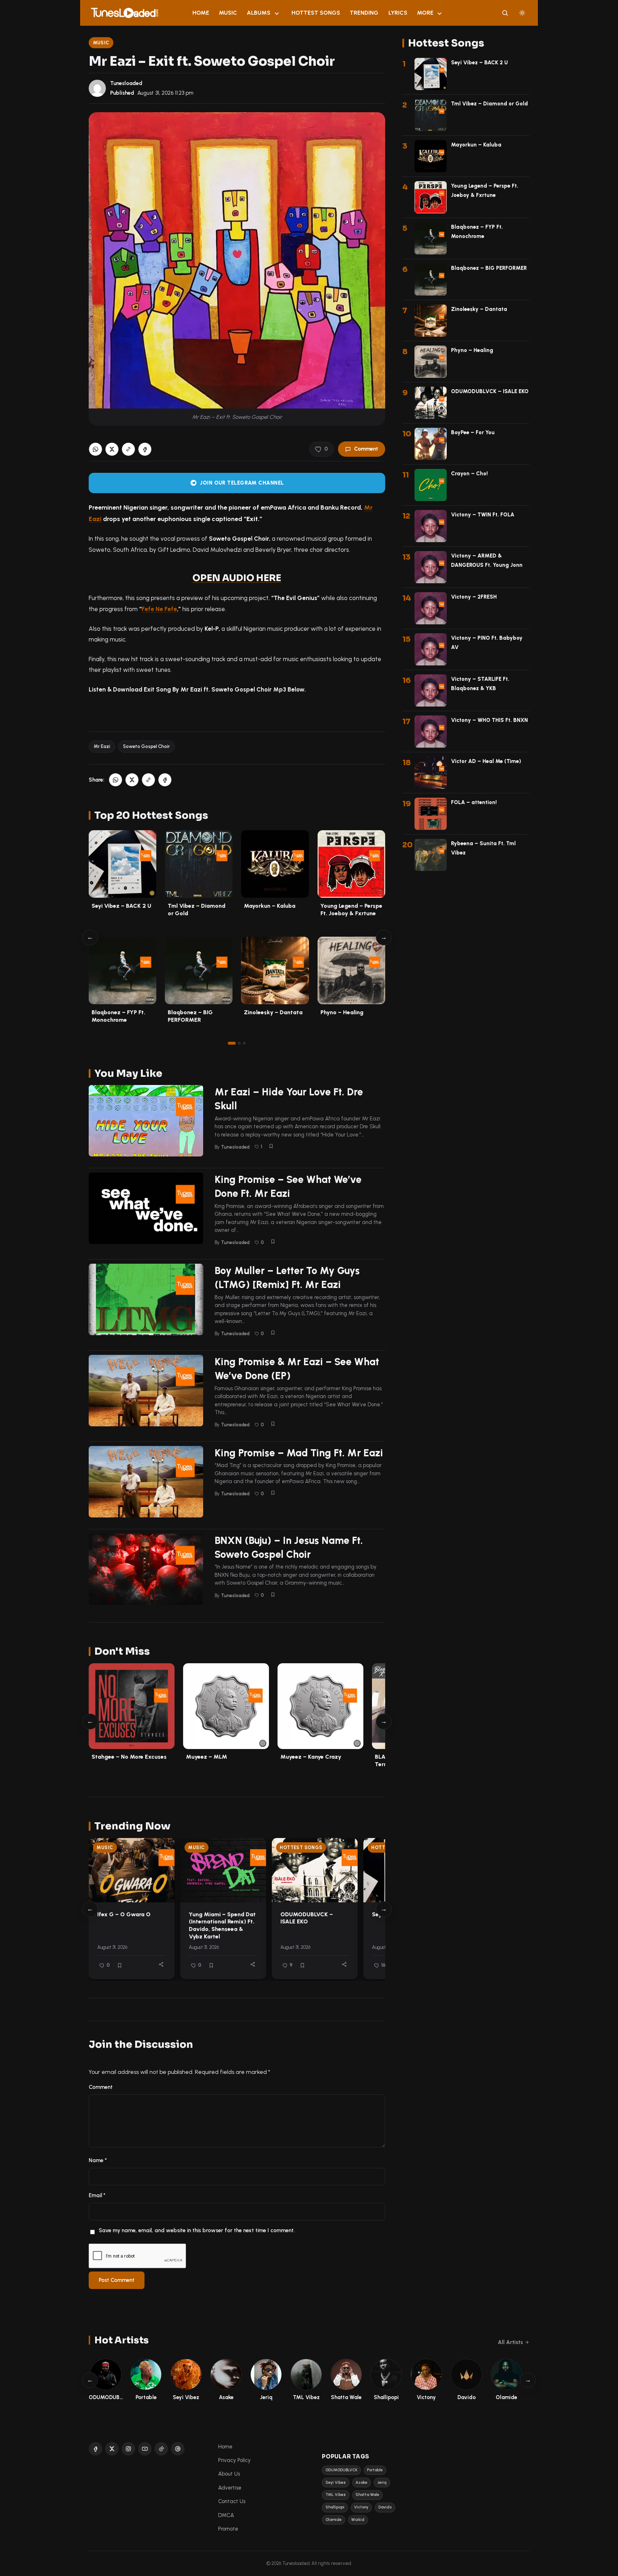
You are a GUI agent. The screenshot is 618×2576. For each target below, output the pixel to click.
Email (97, 2195)
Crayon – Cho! (469, 474)
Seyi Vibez (336, 2483)
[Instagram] (128, 2449)
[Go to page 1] (232, 1043)
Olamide (333, 2520)
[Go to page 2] (239, 1043)
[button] (128, 449)
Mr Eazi (102, 746)
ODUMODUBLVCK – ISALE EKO (307, 1918)
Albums (259, 13)
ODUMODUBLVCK (341, 2470)
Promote (228, 2529)
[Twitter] (112, 2449)
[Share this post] (161, 1964)
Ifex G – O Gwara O (124, 1914)
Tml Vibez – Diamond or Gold (489, 104)
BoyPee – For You (473, 432)
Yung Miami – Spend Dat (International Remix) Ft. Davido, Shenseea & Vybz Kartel (222, 1925)
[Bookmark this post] (271, 1146)
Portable (375, 2470)
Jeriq (382, 2483)
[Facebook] (95, 2449)
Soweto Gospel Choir (146, 746)
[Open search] (505, 13)
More (425, 13)
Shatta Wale (367, 2495)
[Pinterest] (178, 2449)
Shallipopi (335, 2507)
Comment (366, 449)
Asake (361, 2483)
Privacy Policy (234, 2460)
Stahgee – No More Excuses (129, 1757)
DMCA (226, 2515)
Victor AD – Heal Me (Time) (486, 761)
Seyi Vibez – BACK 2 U (121, 906)
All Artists (510, 2342)
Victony (361, 2507)
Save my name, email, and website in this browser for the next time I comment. (197, 2230)
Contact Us (232, 2501)
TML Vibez (336, 2495)
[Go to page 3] (244, 1043)
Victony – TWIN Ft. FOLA (483, 515)
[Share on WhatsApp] (95, 449)
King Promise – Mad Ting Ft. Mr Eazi (299, 1453)
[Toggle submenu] (277, 13)
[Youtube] (145, 2449)
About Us (229, 2474)
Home (201, 13)
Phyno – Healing (342, 1012)
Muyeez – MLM (207, 1757)
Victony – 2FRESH (474, 597)
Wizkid (358, 2520)
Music (228, 13)
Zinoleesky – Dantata (273, 1012)
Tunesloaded (126, 83)
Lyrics (398, 13)
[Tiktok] (161, 2449)
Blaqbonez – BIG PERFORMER (489, 268)
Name (98, 2160)
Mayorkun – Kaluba (270, 906)
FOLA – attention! (474, 802)
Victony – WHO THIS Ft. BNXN (489, 720)
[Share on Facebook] (145, 449)
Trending (364, 13)
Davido (385, 2507)
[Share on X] (112, 449)
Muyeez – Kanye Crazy (311, 1757)
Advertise (230, 2488)
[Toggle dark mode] (522, 13)
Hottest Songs (316, 13)
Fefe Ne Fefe (159, 609)
